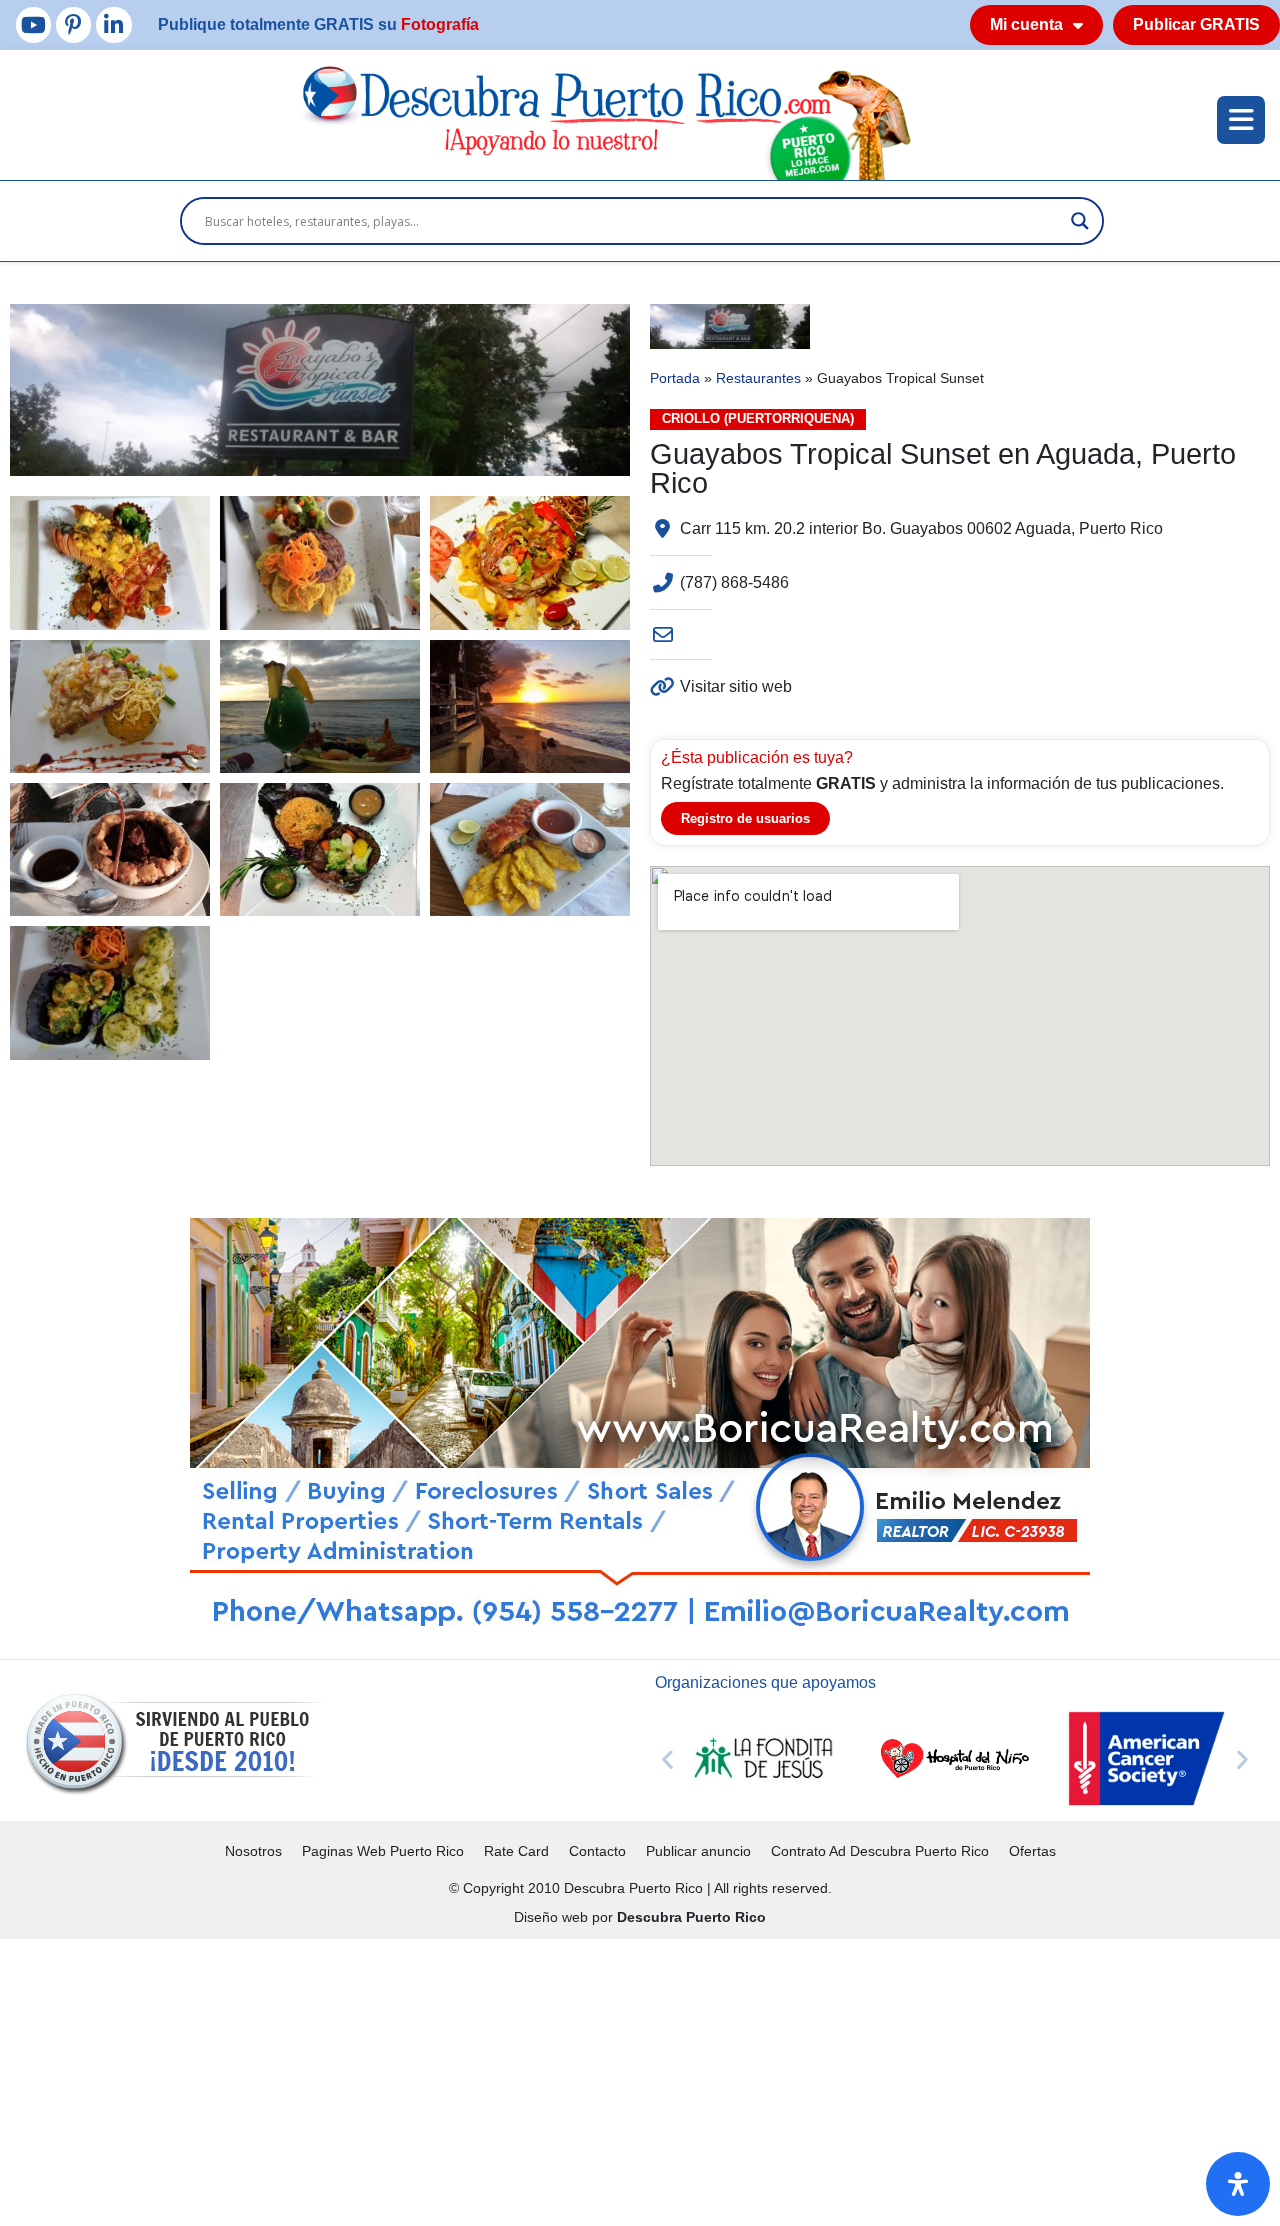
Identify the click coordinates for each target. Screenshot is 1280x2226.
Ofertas (1032, 1851)
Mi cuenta (1026, 24)
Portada (675, 378)
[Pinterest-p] (73, 24)
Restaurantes (758, 378)
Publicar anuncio (698, 1851)
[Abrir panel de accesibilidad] (1238, 2184)
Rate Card (516, 1851)
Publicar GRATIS (1196, 24)
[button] (667, 1758)
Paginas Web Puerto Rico (383, 1851)
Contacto (597, 1851)
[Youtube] (33, 24)
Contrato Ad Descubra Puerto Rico (880, 1851)
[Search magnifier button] (1080, 221)
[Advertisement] (600, 2079)
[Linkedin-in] (113, 24)
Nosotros (253, 1851)
